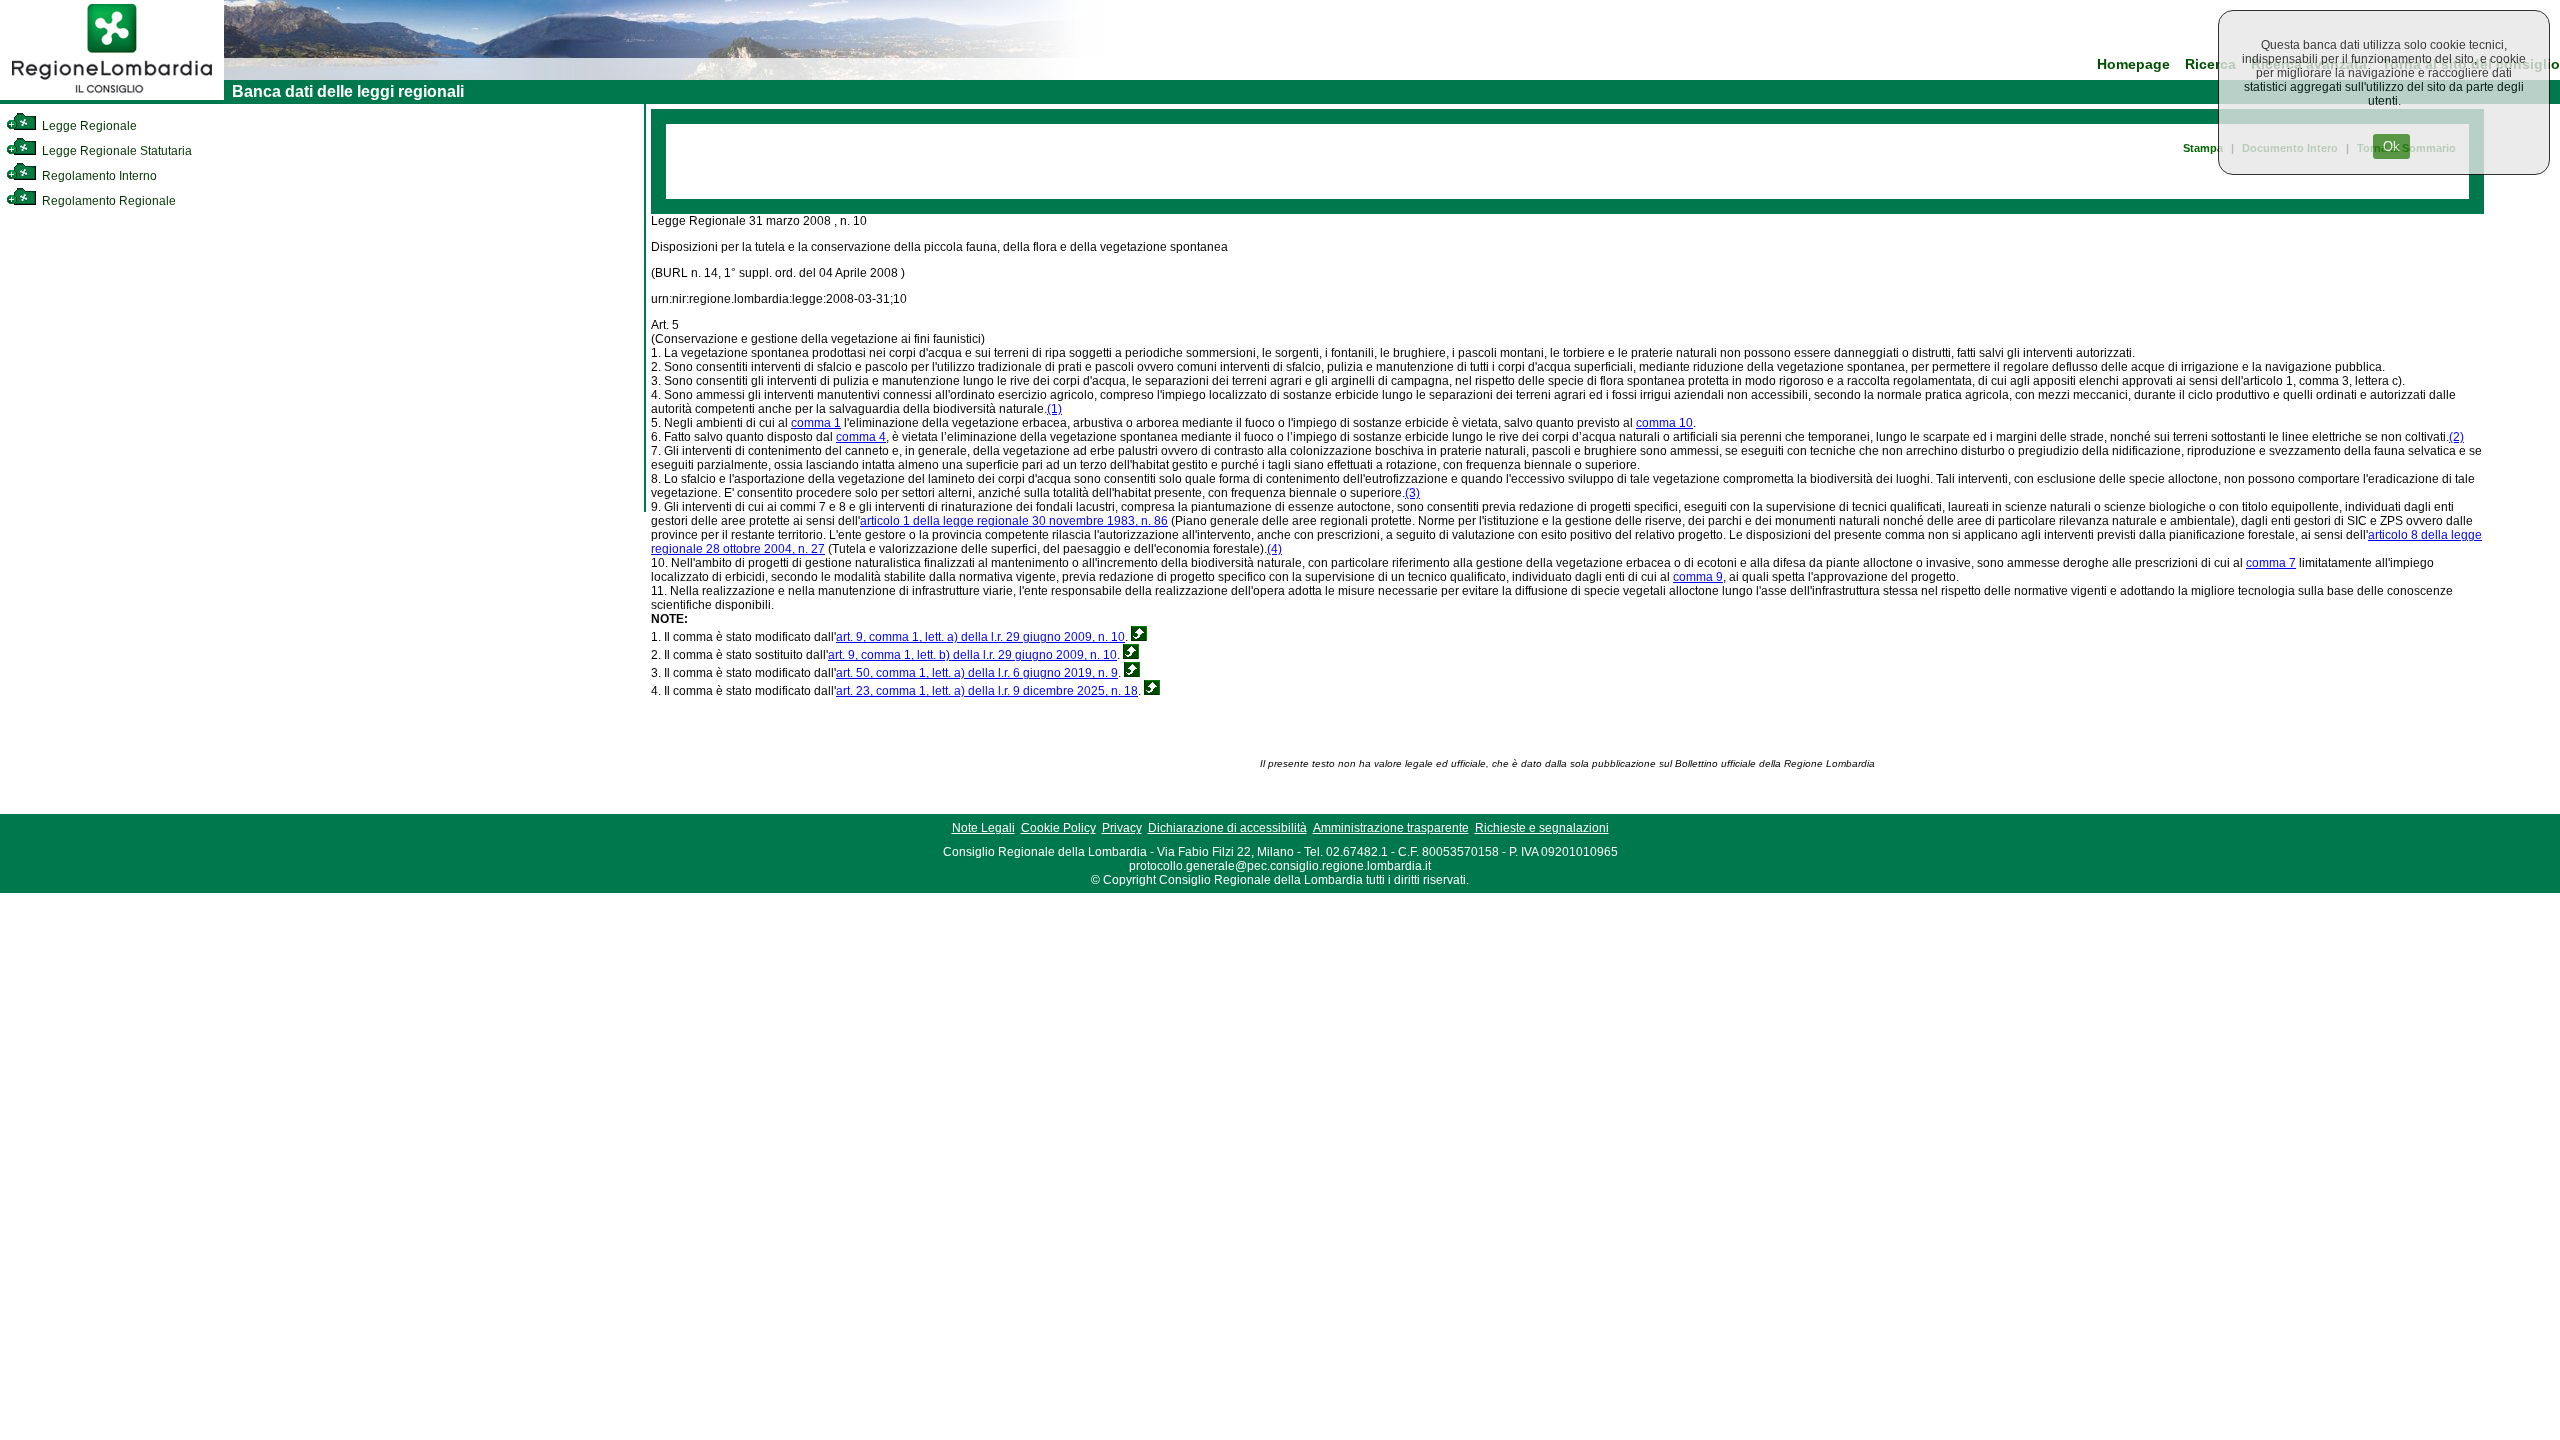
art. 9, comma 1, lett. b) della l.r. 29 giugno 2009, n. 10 (972, 655)
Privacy (1122, 828)
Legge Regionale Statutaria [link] (115, 151)
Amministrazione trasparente (1391, 828)
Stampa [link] (2203, 148)
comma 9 (1698, 577)
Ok (2391, 146)
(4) (1274, 549)
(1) (1054, 409)
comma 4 (861, 437)
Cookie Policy (1058, 828)
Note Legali (983, 828)
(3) (1412, 493)
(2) (2456, 437)
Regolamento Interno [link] (98, 176)
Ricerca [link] (2210, 64)
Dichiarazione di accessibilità (1227, 828)
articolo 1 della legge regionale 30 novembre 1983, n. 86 (1014, 521)
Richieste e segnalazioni (1542, 828)
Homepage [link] (2133, 64)
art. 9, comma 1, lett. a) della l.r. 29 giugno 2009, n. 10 (980, 637)
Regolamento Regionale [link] (107, 201)
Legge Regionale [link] (88, 126)
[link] (112, 96)
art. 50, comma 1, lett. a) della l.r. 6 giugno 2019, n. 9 (977, 673)
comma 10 (1664, 423)
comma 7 (2271, 563)
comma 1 (816, 423)
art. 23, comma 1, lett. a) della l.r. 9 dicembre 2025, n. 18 (987, 691)
